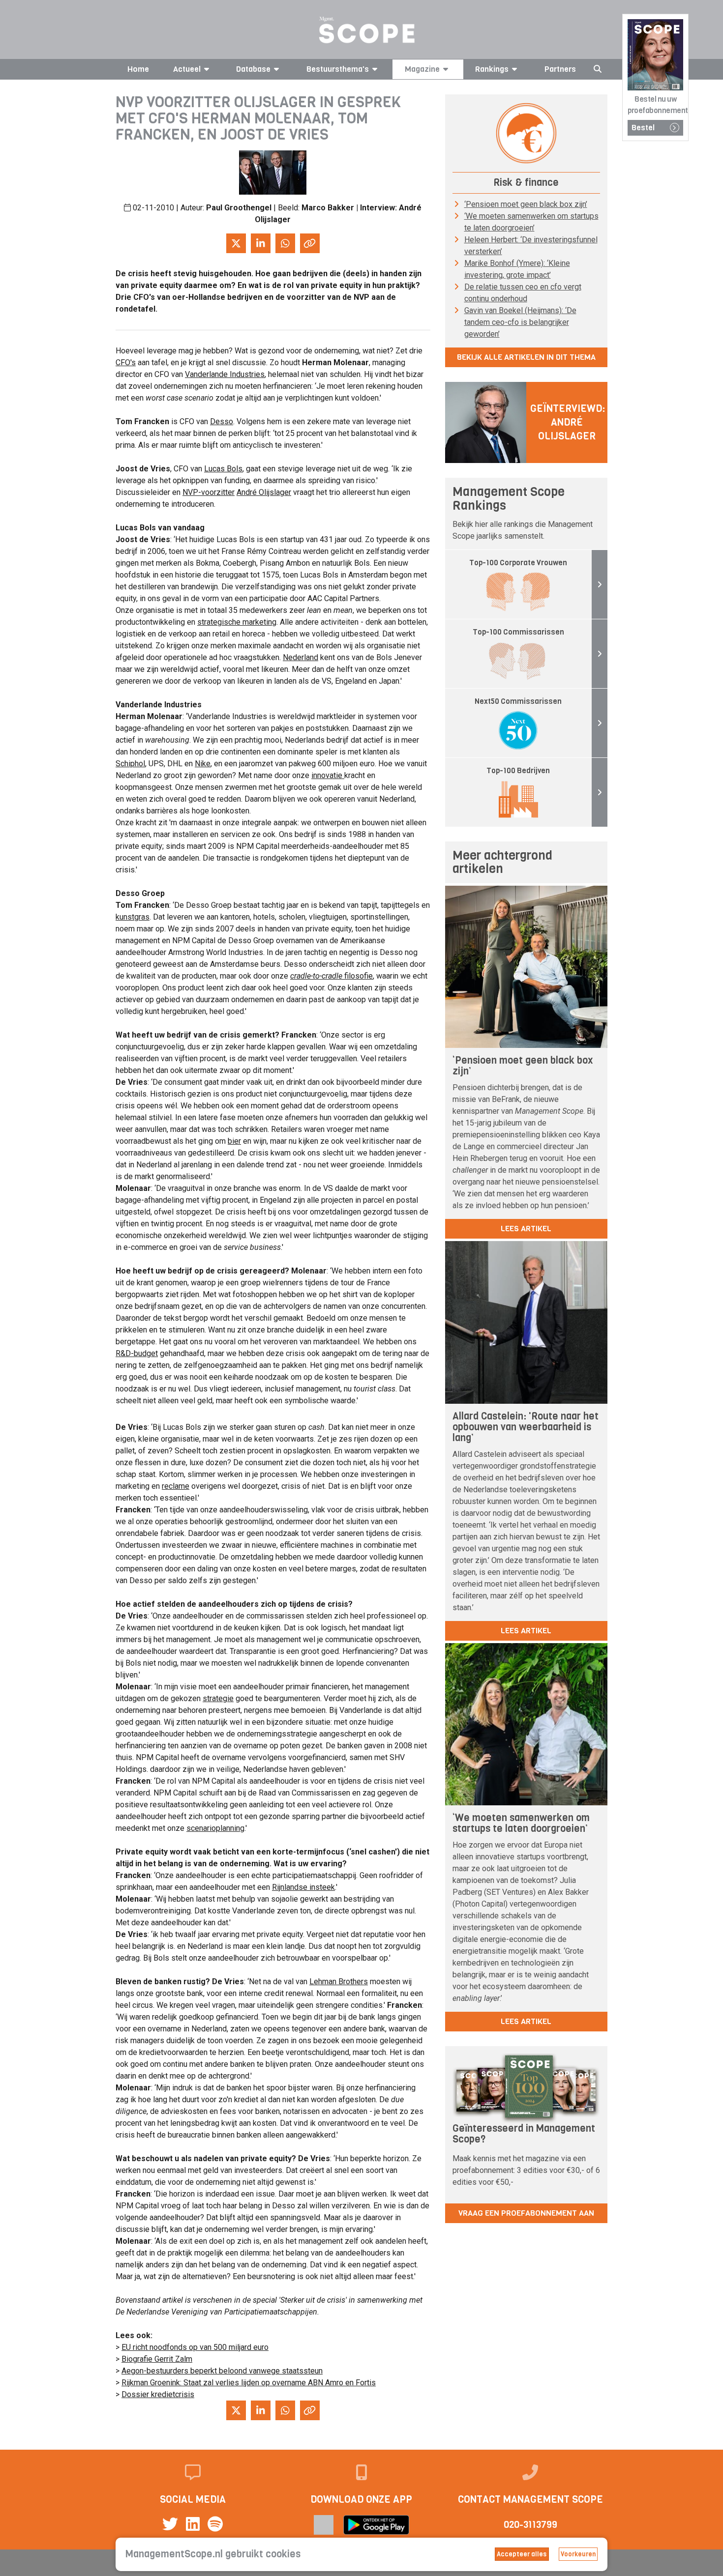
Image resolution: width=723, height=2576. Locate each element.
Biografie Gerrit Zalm (157, 2359)
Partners (560, 69)
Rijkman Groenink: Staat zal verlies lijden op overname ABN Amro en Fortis (249, 2383)
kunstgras (133, 917)
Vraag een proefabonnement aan (526, 2213)
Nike (203, 764)
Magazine (422, 69)
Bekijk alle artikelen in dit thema (526, 357)
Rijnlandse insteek (303, 1887)
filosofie (331, 976)
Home (138, 69)
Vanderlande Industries (225, 374)
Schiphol (130, 764)
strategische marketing (237, 622)
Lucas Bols (223, 469)
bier (234, 1141)
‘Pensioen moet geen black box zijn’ (526, 204)
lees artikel (526, 1229)
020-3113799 (530, 2525)
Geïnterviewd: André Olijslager (568, 422)
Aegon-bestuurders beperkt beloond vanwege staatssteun (222, 2371)
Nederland (301, 657)
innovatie (328, 775)
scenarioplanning (215, 1828)
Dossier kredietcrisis (158, 2394)
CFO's (126, 362)
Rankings (492, 69)
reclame (176, 1486)
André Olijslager (264, 492)
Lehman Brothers (339, 1982)
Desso (222, 421)
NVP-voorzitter (209, 492)
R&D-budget (137, 1353)
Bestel (643, 128)
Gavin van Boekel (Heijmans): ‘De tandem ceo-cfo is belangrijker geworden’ (520, 322)
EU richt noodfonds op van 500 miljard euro (195, 2347)
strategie (218, 1698)
